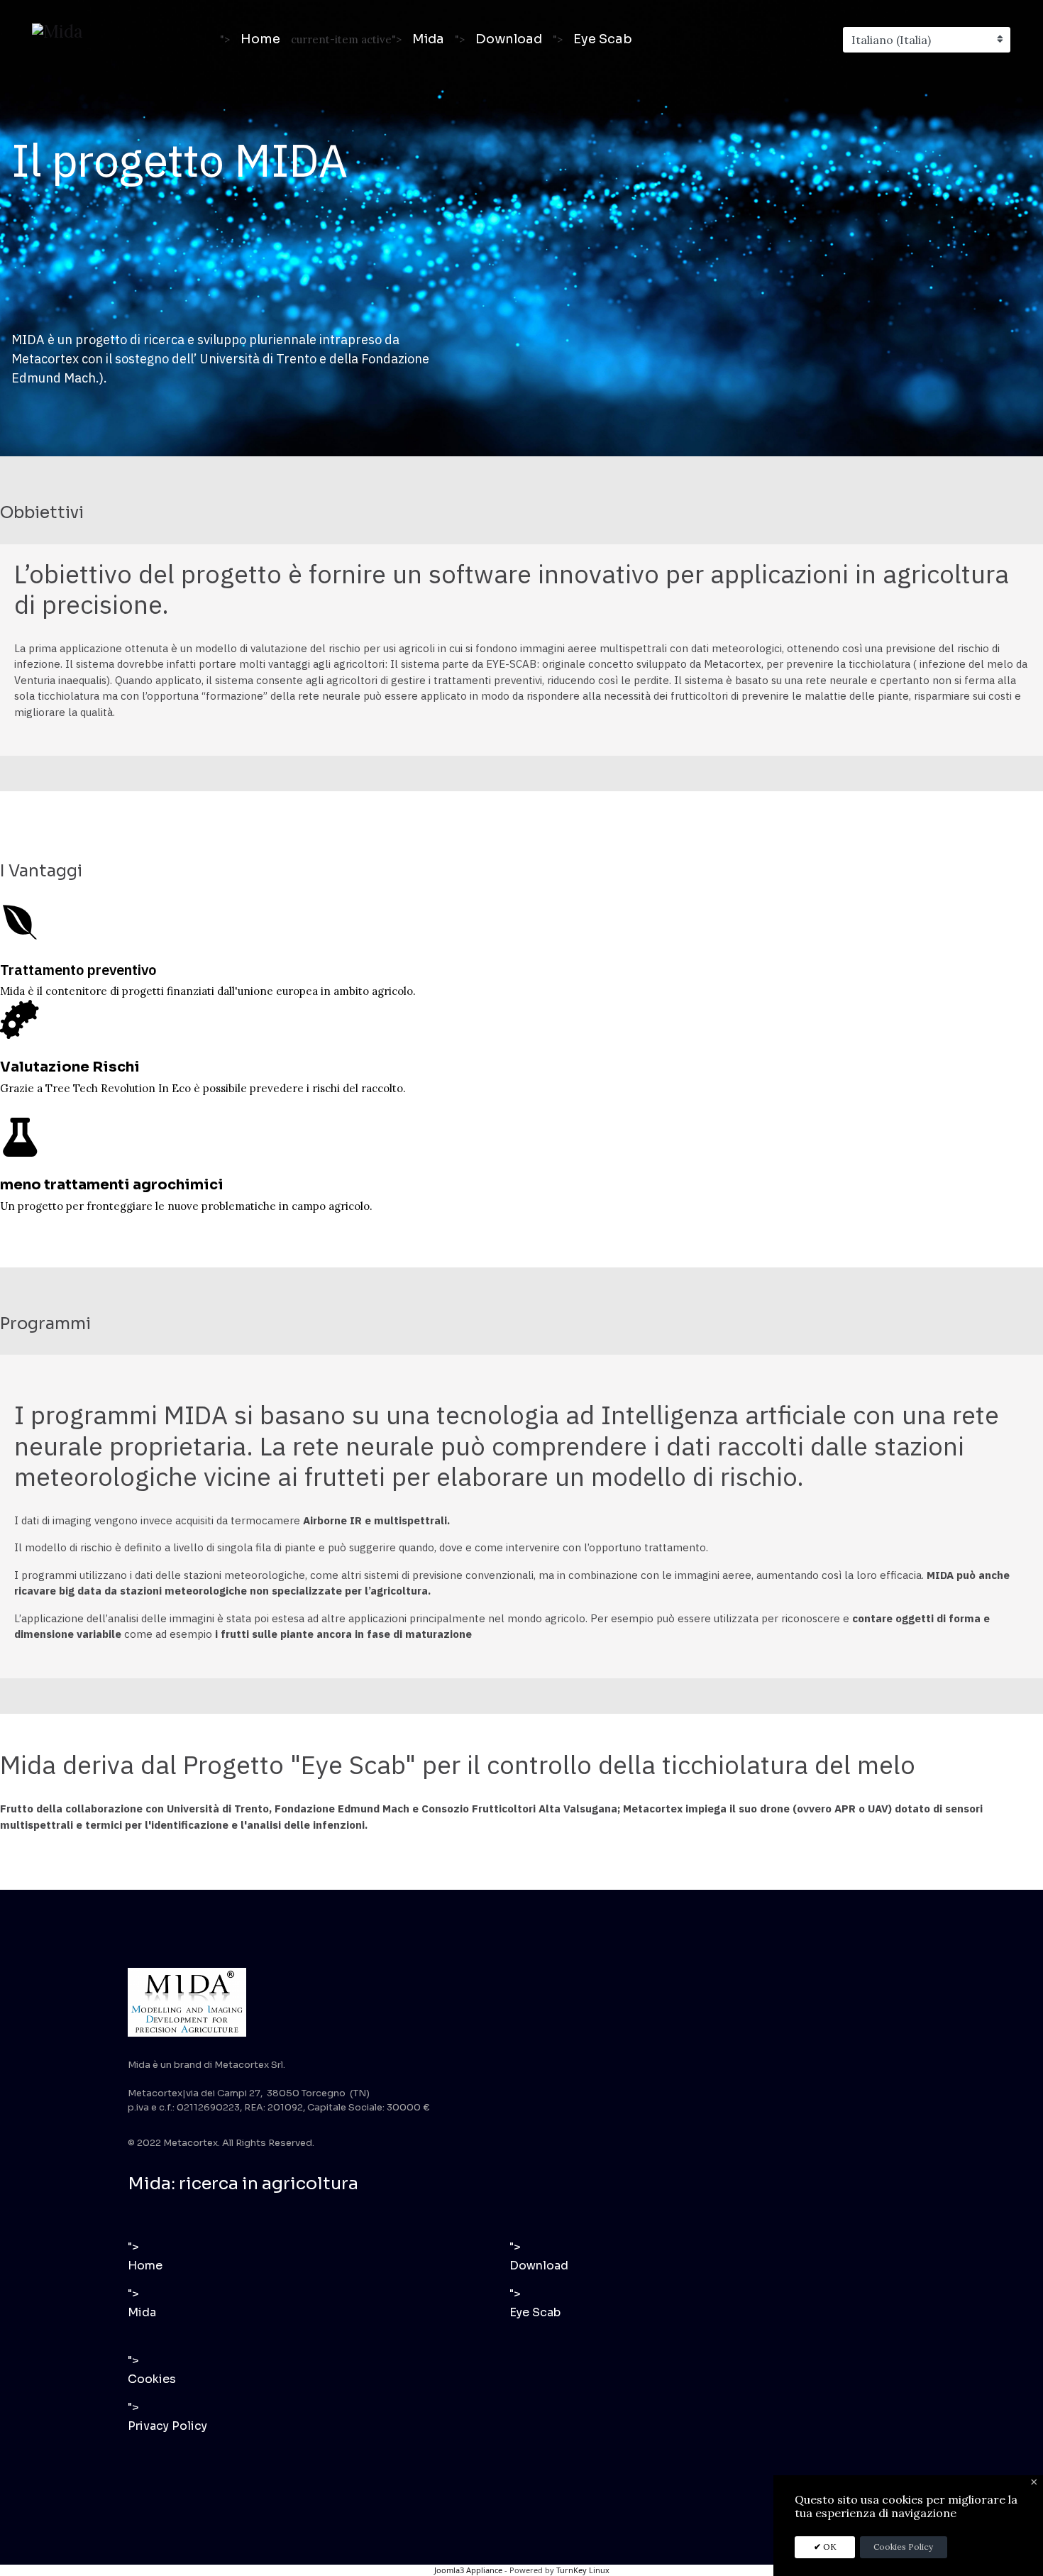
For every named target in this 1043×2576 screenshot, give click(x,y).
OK (829, 2547)
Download (509, 39)
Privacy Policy (167, 2426)
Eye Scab (603, 39)
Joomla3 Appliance (468, 2570)
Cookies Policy (903, 2547)
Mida (428, 39)
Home (260, 39)
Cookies (152, 2379)
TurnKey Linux (583, 2570)
